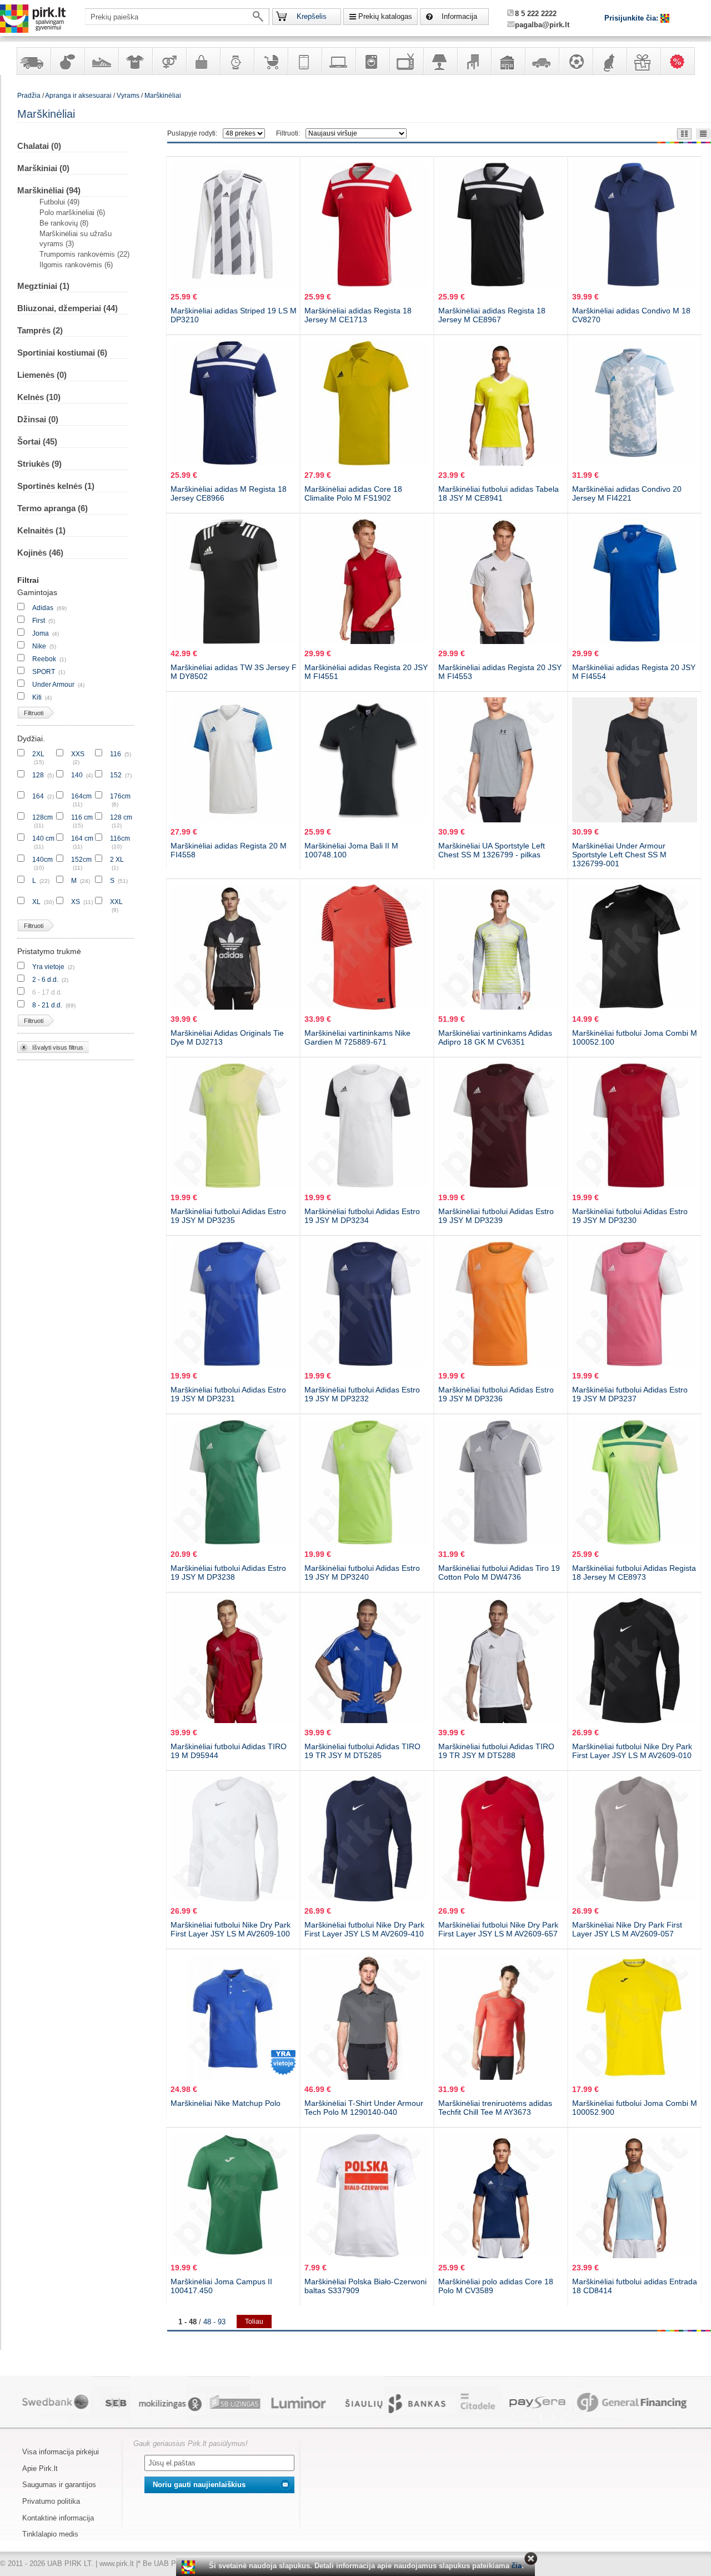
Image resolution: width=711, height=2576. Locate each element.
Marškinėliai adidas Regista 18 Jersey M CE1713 (358, 315)
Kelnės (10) (39, 397)
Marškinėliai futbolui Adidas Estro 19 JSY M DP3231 (228, 1394)
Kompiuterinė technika (338, 61)
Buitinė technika (372, 61)
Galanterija (203, 61)
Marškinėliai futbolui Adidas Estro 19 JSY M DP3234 (362, 1216)
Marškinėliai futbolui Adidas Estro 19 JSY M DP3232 (362, 1394)
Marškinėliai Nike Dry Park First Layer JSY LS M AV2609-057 (627, 1929)
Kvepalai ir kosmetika (67, 61)
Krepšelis (312, 16)
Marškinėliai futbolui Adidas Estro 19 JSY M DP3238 (228, 1572)
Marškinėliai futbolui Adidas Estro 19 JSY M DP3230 (630, 1216)
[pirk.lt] (190, 2567)
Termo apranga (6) (52, 508)
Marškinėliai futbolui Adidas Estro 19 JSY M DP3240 (362, 1572)
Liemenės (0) (42, 375)
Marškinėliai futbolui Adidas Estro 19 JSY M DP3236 (496, 1394)
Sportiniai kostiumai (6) (62, 353)
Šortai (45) (37, 441)
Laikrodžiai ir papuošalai (237, 61)
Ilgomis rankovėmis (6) (76, 265)
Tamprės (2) (40, 330)
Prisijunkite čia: (632, 18)
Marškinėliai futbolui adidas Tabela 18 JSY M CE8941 (499, 493)
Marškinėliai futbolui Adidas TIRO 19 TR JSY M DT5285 (362, 1751)
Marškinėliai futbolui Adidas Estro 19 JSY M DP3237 (630, 1394)
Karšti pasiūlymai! (681, 61)
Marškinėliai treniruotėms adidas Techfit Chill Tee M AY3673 (495, 2108)
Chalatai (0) (39, 146)
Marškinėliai (163, 96)
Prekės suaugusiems (169, 61)
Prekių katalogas (385, 16)
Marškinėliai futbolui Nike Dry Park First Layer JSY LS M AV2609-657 (498, 1929)
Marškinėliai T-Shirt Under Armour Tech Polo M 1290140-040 (364, 2108)
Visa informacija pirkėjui (61, 2452)
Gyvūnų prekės (609, 61)
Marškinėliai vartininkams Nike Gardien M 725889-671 (357, 1037)
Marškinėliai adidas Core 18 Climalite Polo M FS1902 (353, 493)
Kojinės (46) (40, 553)
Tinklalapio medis (50, 2534)
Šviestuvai (440, 61)
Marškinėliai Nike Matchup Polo (226, 2103)
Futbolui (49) (59, 202)
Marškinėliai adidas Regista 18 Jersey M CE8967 (492, 315)
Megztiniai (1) (43, 286)
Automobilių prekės (542, 61)
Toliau (254, 2322)
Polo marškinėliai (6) (72, 213)
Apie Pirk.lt (40, 2468)
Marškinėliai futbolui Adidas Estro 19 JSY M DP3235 (228, 1216)
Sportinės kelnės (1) (56, 486)
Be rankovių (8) (64, 223)
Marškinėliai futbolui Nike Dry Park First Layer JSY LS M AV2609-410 (364, 1929)
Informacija (459, 16)
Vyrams (128, 96)
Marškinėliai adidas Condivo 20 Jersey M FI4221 (627, 493)
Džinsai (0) (38, 419)
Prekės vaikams (271, 61)
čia (517, 2566)
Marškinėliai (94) (49, 190)
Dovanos (643, 61)
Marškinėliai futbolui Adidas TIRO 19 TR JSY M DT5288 (496, 1751)
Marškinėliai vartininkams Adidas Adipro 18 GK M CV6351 (495, 1037)
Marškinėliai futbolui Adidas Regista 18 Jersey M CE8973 (634, 1572)
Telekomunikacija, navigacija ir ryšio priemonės (304, 61)
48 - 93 (214, 2322)
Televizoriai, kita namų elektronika (406, 61)
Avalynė (101, 61)
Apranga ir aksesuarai (135, 61)
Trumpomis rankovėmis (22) (84, 254)
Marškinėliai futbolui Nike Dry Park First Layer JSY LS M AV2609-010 (632, 1751)
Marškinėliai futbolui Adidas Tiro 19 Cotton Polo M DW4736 (499, 1572)
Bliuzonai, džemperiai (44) (67, 308)
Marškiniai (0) (43, 168)
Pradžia (29, 96)
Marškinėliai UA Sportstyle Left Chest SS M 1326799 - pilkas (492, 850)
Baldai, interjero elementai (474, 61)
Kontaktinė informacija (58, 2518)
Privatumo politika (51, 2501)
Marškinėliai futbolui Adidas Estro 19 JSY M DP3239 (496, 1216)
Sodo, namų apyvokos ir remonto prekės (508, 61)
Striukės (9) (39, 464)
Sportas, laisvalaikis (575, 61)
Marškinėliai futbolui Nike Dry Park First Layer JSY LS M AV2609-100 (231, 1929)
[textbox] (177, 17)
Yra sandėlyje (33, 61)
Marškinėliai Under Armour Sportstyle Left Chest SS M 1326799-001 (619, 855)
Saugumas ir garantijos (59, 2485)
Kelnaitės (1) (41, 530)
